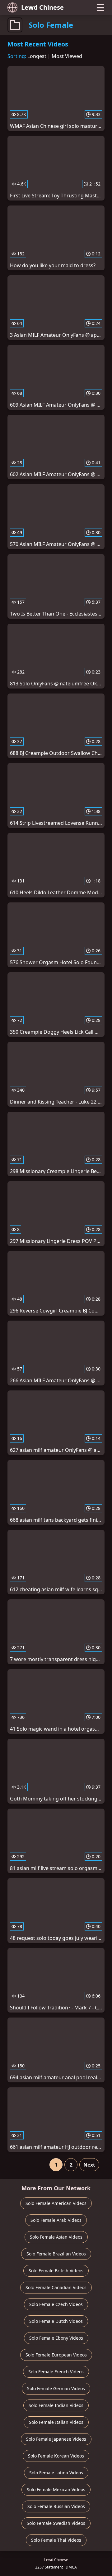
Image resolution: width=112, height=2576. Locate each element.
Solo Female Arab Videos (56, 2220)
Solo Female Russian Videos (56, 2506)
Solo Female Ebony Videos (56, 2338)
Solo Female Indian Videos (56, 2405)
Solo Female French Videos (56, 2372)
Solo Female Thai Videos (56, 2540)
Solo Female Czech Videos (56, 2304)
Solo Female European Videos (56, 2355)
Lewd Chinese (42, 7)
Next (89, 2165)
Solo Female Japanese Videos (56, 2439)
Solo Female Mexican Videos (56, 2489)
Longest (37, 56)
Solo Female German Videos (56, 2388)
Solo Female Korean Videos (56, 2456)
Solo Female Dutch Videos (56, 2321)
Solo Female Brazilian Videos (56, 2254)
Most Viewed (67, 56)
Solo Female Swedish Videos (56, 2523)
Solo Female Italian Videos (56, 2422)
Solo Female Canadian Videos (56, 2287)
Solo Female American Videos (56, 2203)
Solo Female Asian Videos (56, 2237)
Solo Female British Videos (56, 2271)
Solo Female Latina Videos (56, 2473)
